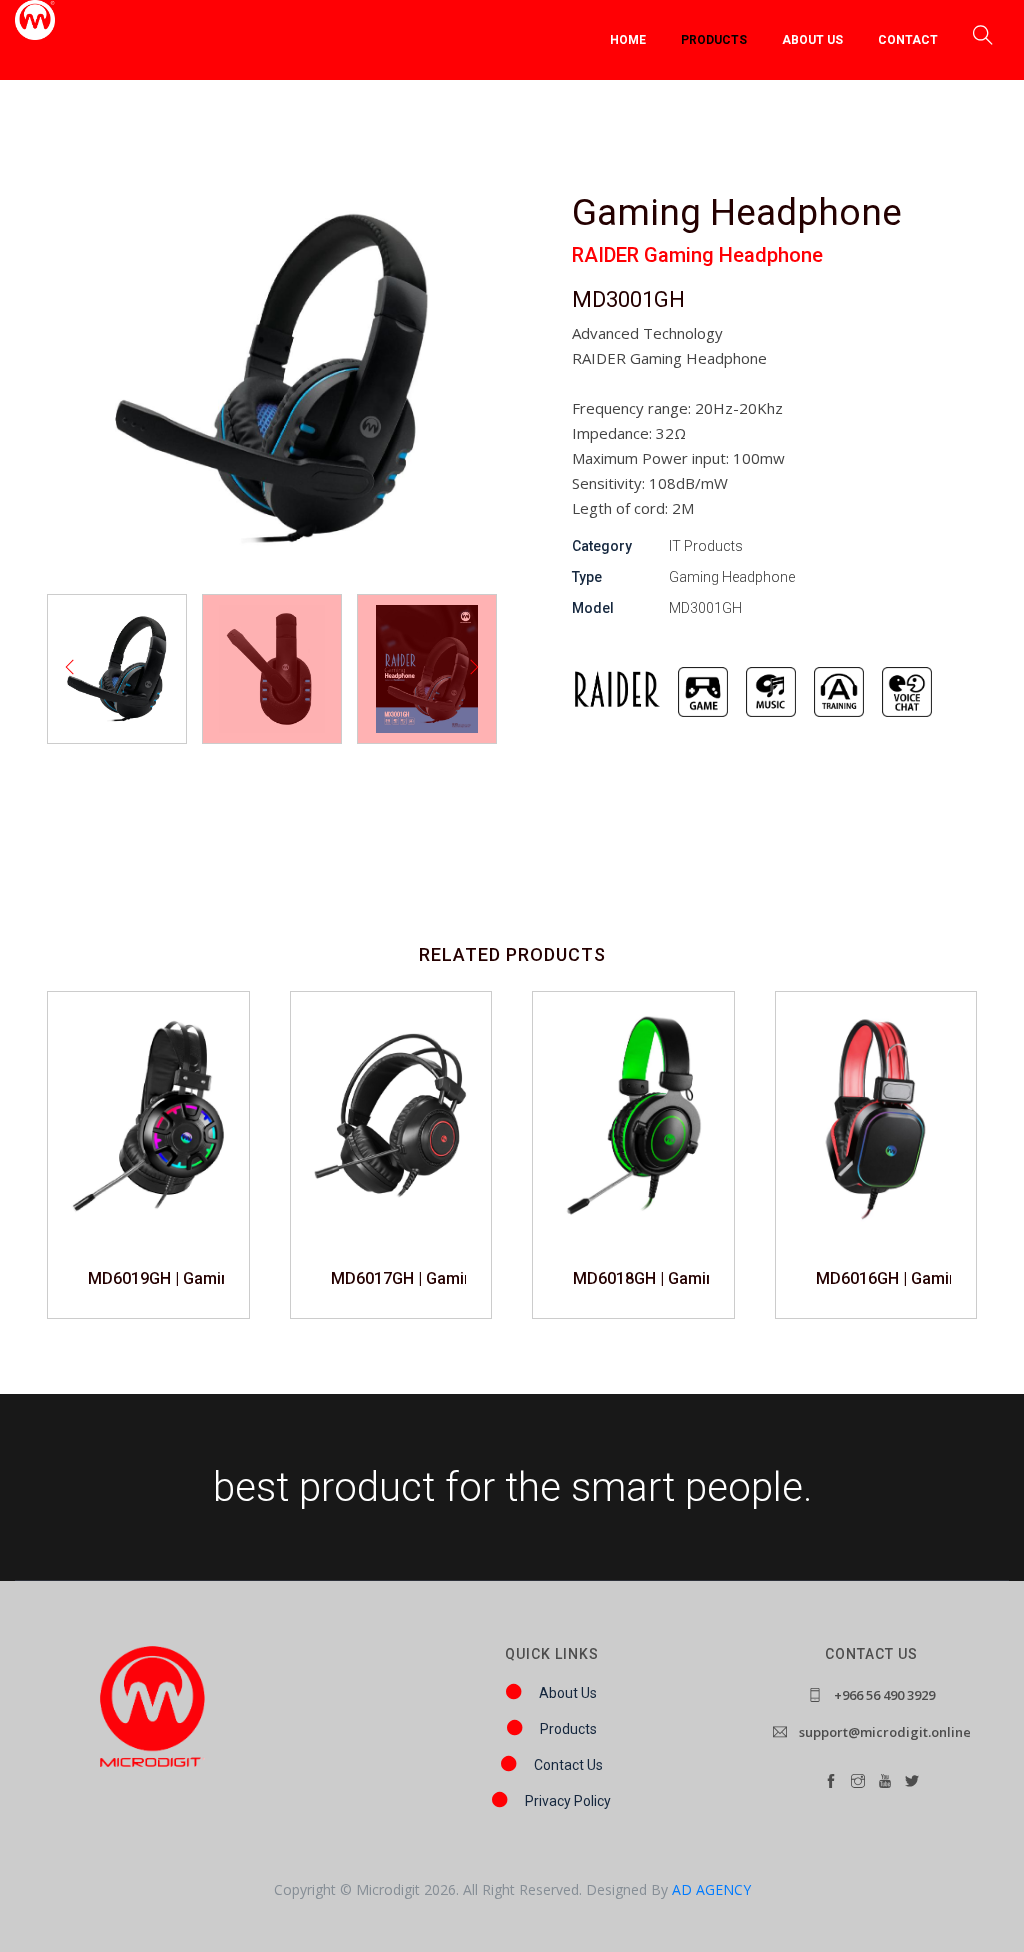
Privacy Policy (568, 1801)
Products (568, 1729)
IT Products (706, 546)
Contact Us (568, 1765)
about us (812, 40)
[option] (117, 669)
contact (908, 40)
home (628, 40)
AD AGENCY (711, 1889)
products (714, 40)
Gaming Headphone (732, 577)
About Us (568, 1693)
